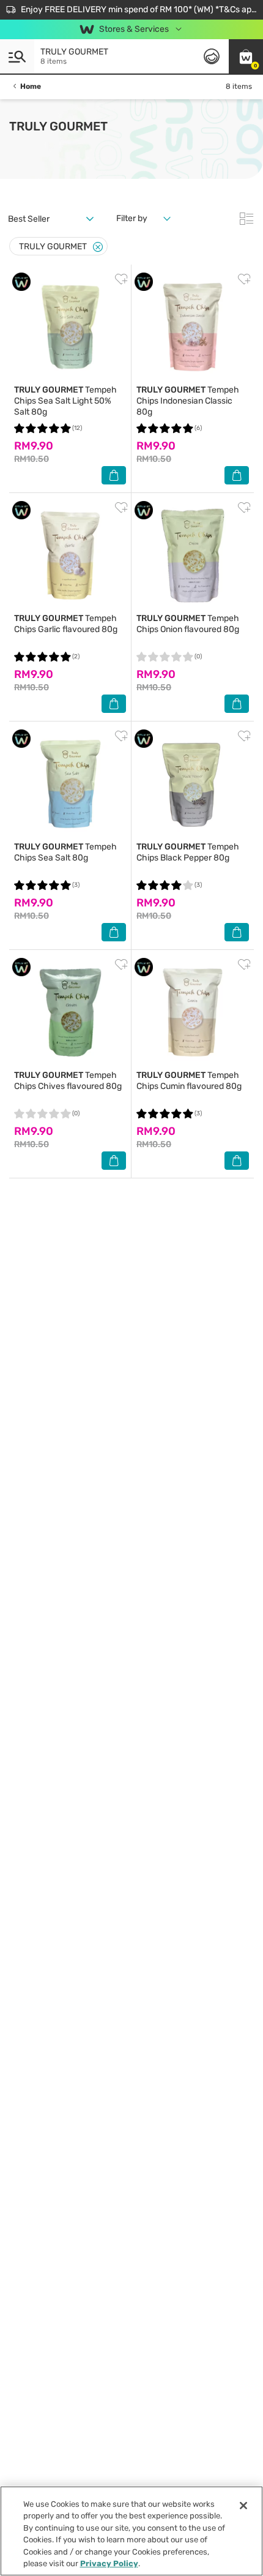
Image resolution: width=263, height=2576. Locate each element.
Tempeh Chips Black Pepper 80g (188, 852)
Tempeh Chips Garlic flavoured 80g (66, 624)
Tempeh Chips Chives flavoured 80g (68, 1081)
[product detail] (70, 327)
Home (31, 86)
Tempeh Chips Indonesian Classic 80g (188, 401)
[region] (131, 2531)
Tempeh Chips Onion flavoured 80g (188, 624)
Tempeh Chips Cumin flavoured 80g (189, 1081)
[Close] (98, 247)
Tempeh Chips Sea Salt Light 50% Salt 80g (65, 401)
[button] (246, 56)
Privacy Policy (109, 2563)
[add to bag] (114, 475)
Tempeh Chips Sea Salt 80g (65, 852)
